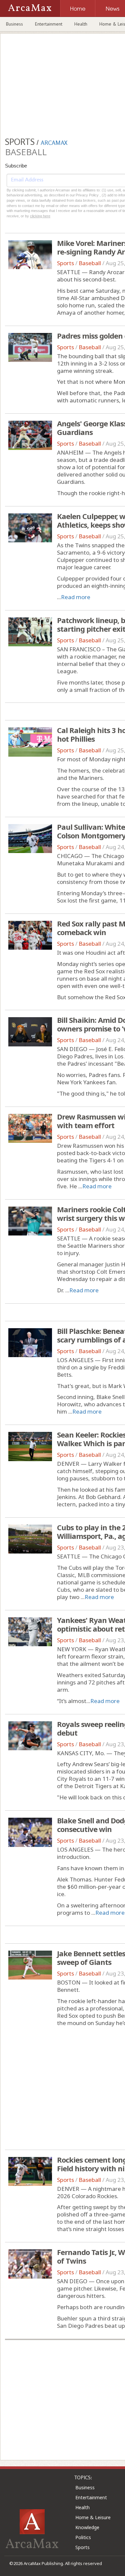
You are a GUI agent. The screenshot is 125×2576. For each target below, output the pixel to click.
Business (14, 24)
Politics (83, 2537)
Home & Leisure (93, 2517)
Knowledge (87, 2527)
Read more (76, 597)
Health (81, 24)
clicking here (40, 216)
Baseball (90, 263)
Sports (65, 263)
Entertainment (49, 24)
